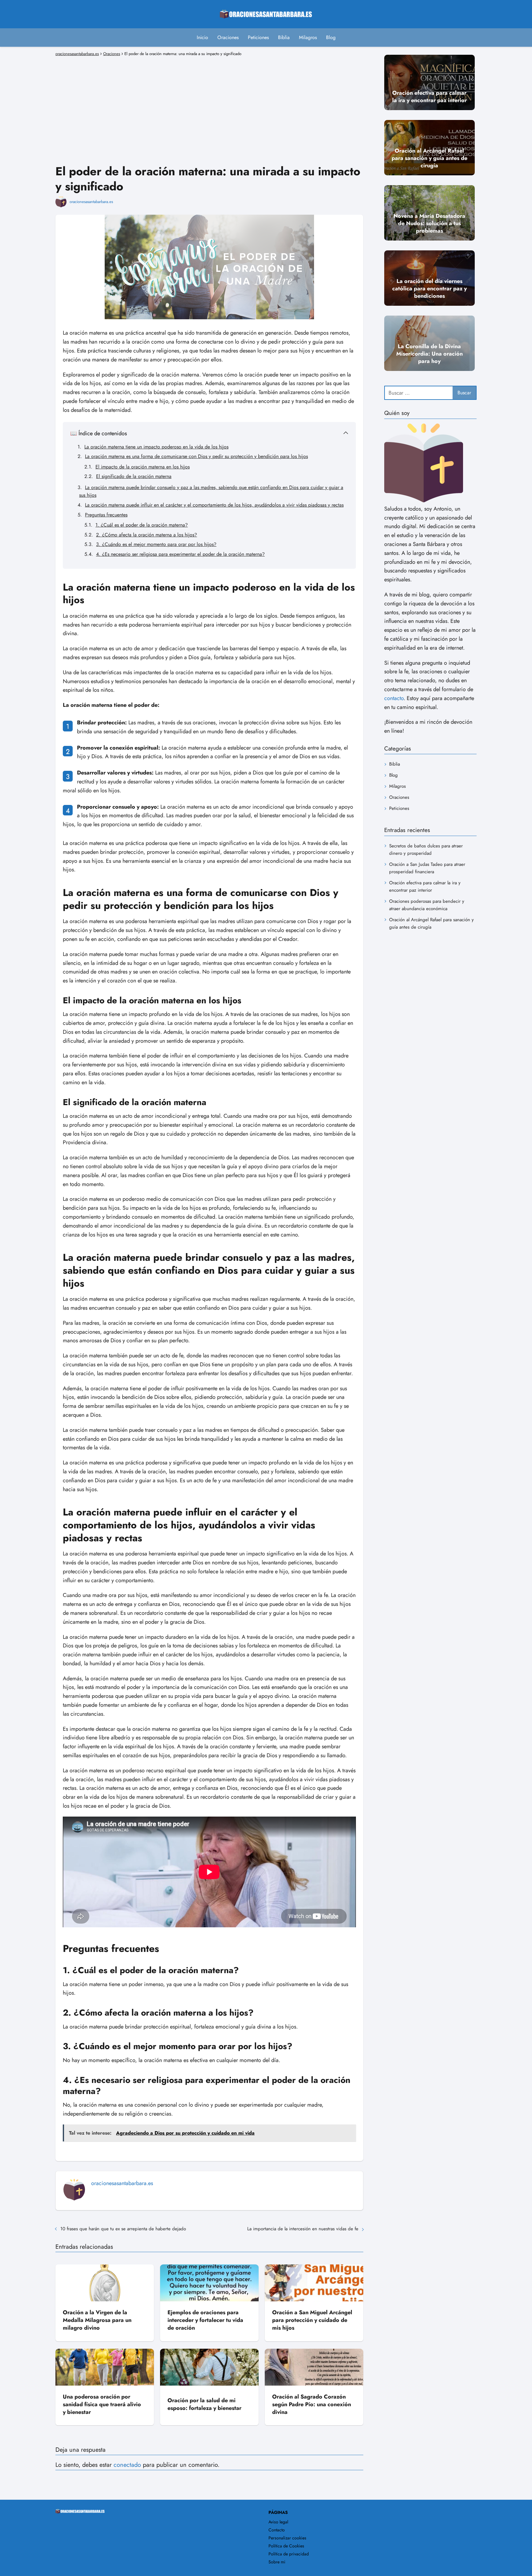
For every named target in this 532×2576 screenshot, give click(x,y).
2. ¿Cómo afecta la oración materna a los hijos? (147, 535)
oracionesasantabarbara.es (91, 202)
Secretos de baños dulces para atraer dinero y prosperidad (426, 849)
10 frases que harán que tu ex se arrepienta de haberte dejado (123, 2229)
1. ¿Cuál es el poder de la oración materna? (142, 525)
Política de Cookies (286, 2546)
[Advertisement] (209, 102)
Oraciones (228, 37)
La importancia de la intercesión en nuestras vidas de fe (303, 2229)
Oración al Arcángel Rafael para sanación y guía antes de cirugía (431, 923)
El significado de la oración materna (134, 476)
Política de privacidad (289, 2554)
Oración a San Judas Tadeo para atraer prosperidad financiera (427, 868)
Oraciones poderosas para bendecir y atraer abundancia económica (427, 905)
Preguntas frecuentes (106, 515)
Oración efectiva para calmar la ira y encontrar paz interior (425, 886)
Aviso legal (278, 2522)
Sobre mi (277, 2562)
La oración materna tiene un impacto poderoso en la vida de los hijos (156, 447)
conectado (127, 2465)
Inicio (202, 37)
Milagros (308, 37)
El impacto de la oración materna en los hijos (143, 467)
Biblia (284, 37)
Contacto (277, 2530)
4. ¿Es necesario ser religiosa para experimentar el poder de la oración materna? (180, 554)
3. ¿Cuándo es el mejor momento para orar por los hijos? (156, 544)
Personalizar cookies (287, 2538)
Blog (331, 37)
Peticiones (258, 37)
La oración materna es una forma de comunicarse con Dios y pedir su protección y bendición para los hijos (196, 456)
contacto (394, 698)
